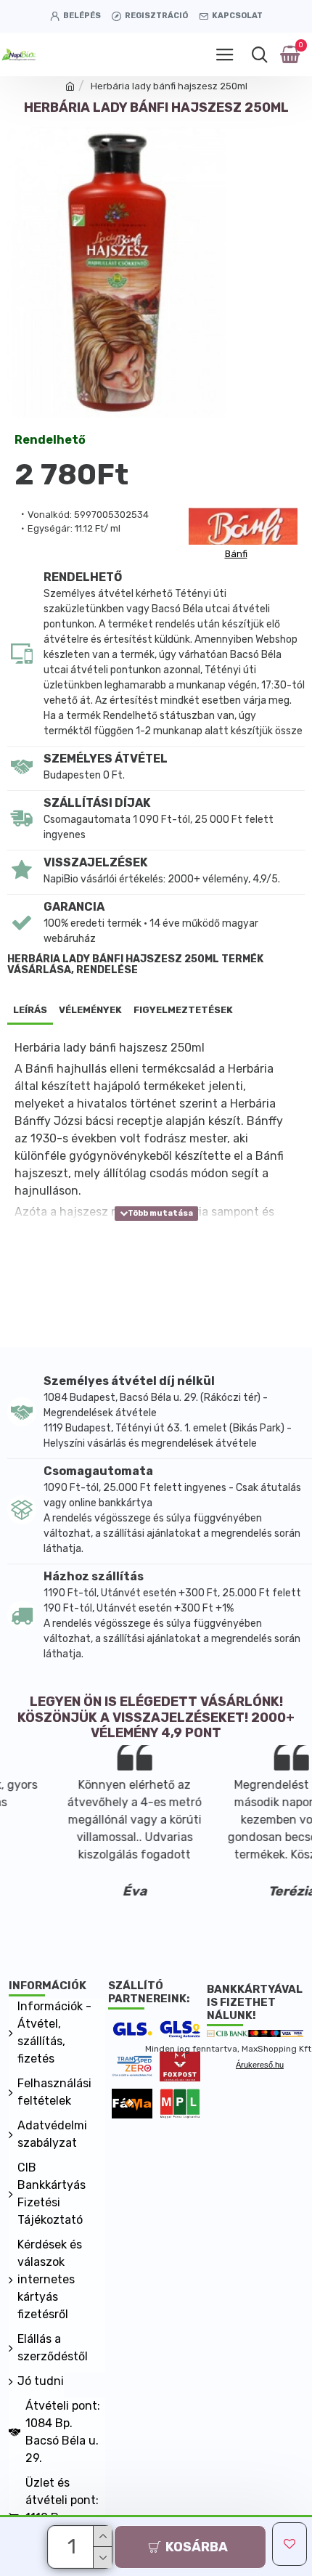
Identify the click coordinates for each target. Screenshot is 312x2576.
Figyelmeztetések (183, 1010)
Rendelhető (50, 440)
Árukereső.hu (260, 2065)
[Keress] (259, 54)
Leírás (30, 1010)
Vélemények (90, 1010)
